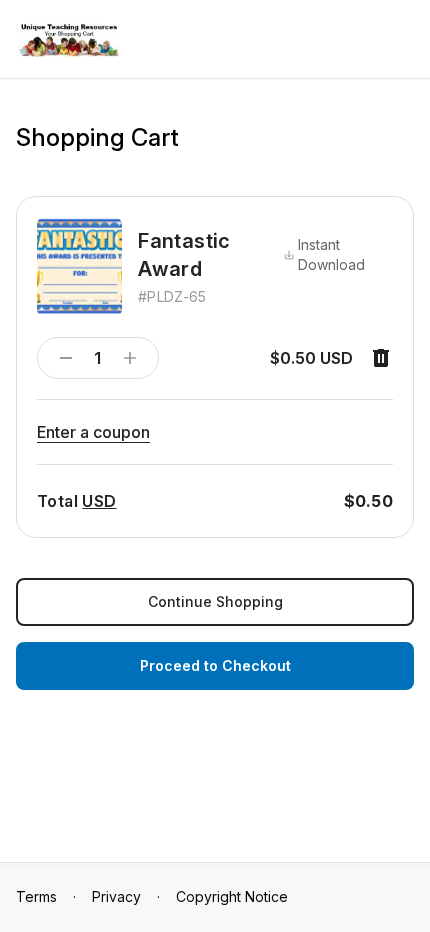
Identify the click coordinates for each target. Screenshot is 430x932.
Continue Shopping (215, 601)
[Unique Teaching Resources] (68, 40)
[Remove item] (381, 358)
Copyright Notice (232, 896)
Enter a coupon (93, 432)
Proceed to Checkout (215, 665)
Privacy (116, 896)
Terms (36, 896)
